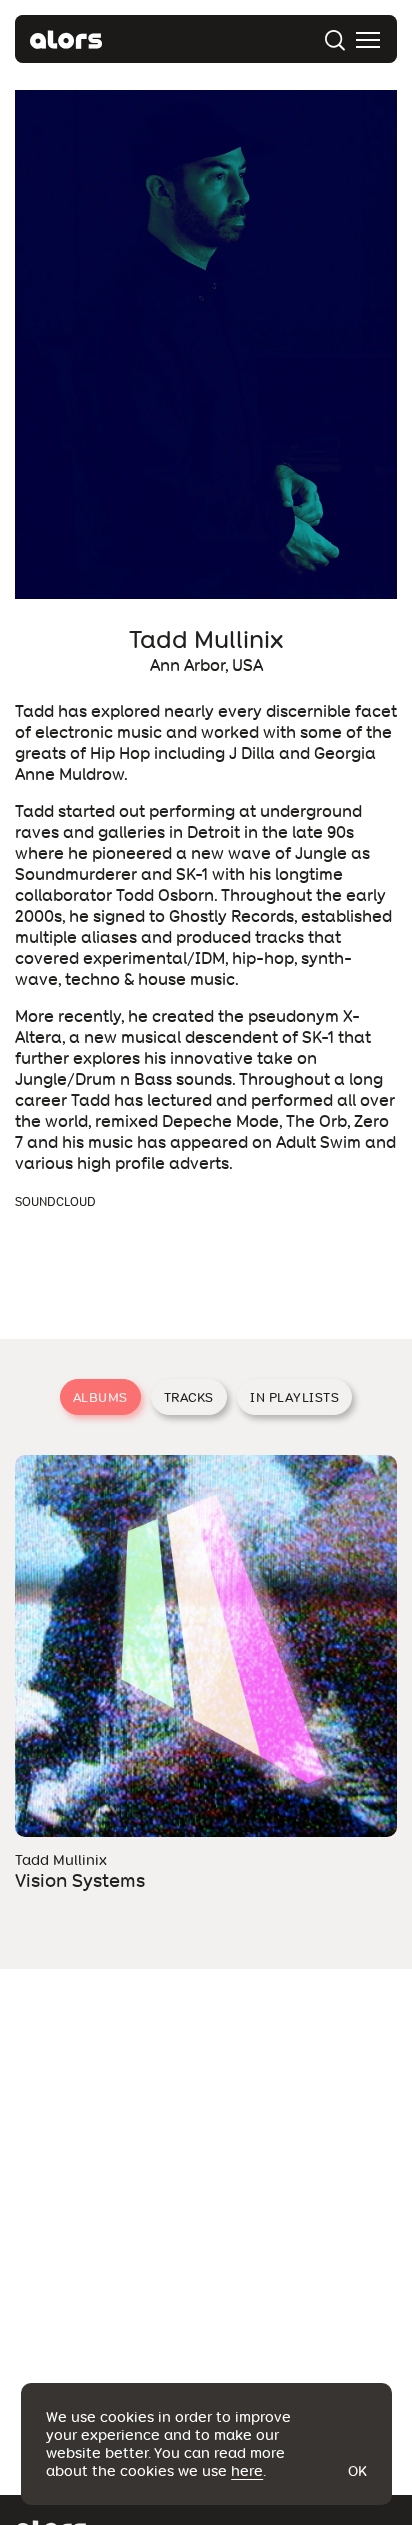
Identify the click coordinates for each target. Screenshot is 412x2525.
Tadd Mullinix (61, 1860)
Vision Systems (80, 1880)
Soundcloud (55, 1201)
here (247, 2471)
